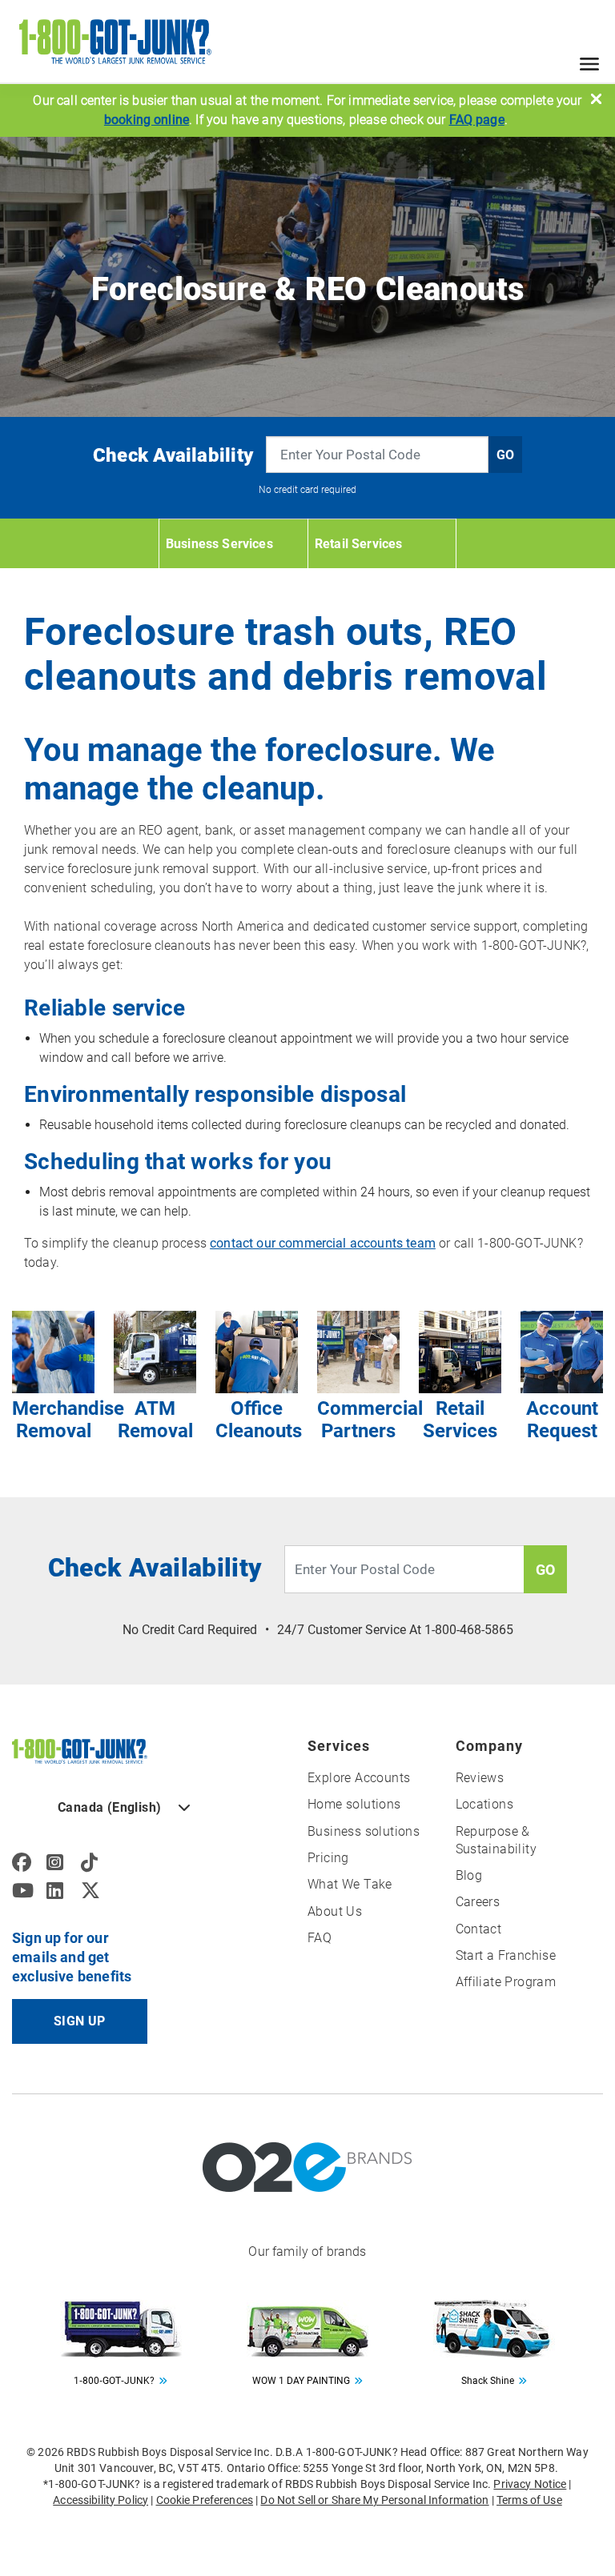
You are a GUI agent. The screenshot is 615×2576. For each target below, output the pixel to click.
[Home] (80, 1750)
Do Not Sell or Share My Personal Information (374, 2500)
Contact (479, 1929)
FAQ (320, 1938)
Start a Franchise (506, 1955)
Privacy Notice (530, 2484)
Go (505, 455)
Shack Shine (488, 2381)
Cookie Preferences (205, 2500)
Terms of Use (529, 2500)
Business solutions (364, 1831)
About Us (335, 1911)
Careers (478, 1902)
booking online (147, 120)
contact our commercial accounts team (323, 1243)
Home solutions (354, 1804)
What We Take (350, 1884)
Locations (485, 1804)
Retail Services (358, 544)
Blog (469, 1875)
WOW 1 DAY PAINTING (301, 2381)
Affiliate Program (506, 1982)
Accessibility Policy (100, 2500)
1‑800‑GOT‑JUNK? (114, 2381)
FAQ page (477, 120)
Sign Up (80, 2021)
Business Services (219, 544)
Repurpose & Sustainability (496, 1840)
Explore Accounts (359, 1778)
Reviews (480, 1778)
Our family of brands (307, 2251)
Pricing (328, 1858)
